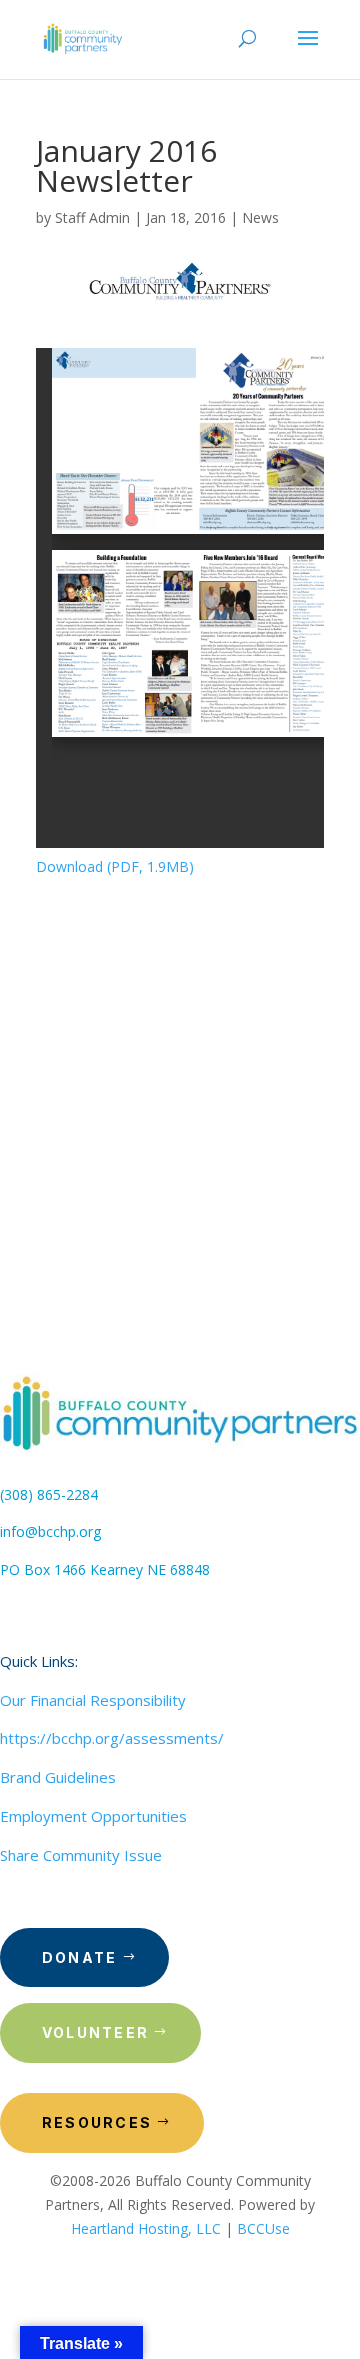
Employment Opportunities (93, 1816)
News (260, 217)
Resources (97, 2122)
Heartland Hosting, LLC (146, 2228)
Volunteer (95, 2032)
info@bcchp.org (50, 1531)
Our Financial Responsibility (93, 1700)
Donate (79, 1957)
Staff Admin (92, 217)
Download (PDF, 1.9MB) (115, 866)
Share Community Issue (81, 1855)
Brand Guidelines (58, 1777)
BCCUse (263, 2228)
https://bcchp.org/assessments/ (112, 1738)
